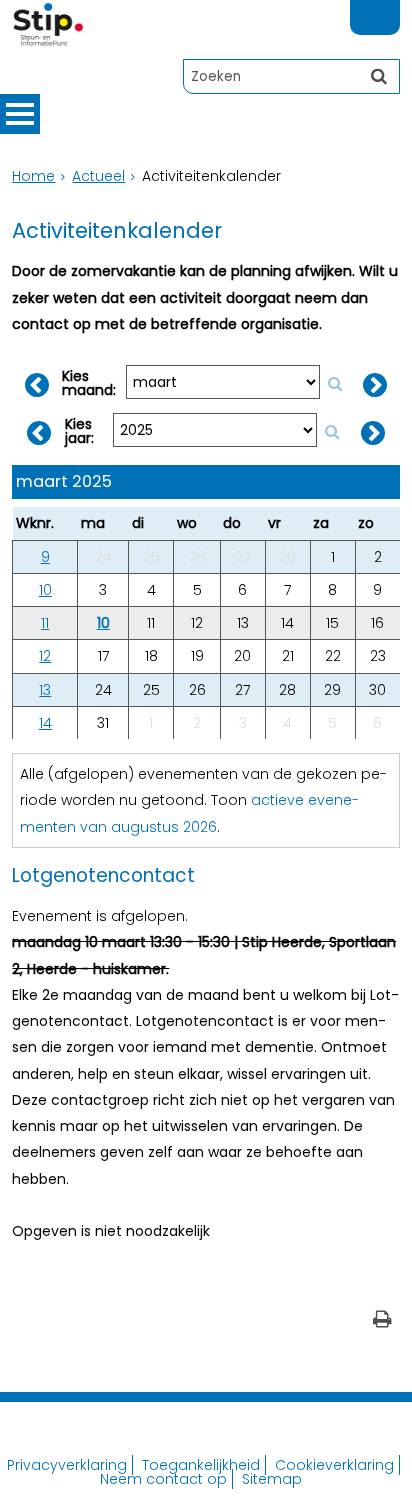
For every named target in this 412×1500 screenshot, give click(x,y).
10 (45, 590)
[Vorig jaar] (38, 433)
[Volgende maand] (375, 385)
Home (33, 176)
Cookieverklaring (334, 1465)
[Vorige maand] (37, 385)
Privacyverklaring (67, 1465)
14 (45, 723)
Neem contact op (163, 1479)
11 (45, 623)
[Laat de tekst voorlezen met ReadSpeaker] (388, 8)
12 (45, 656)
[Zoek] (379, 76)
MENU (20, 114)
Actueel (98, 176)
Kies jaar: (79, 431)
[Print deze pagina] (382, 1321)
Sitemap (272, 1479)
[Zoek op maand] (335, 384)
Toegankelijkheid (201, 1465)
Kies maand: (89, 383)
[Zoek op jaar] (332, 432)
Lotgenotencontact (103, 875)
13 (45, 690)
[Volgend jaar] (373, 433)
